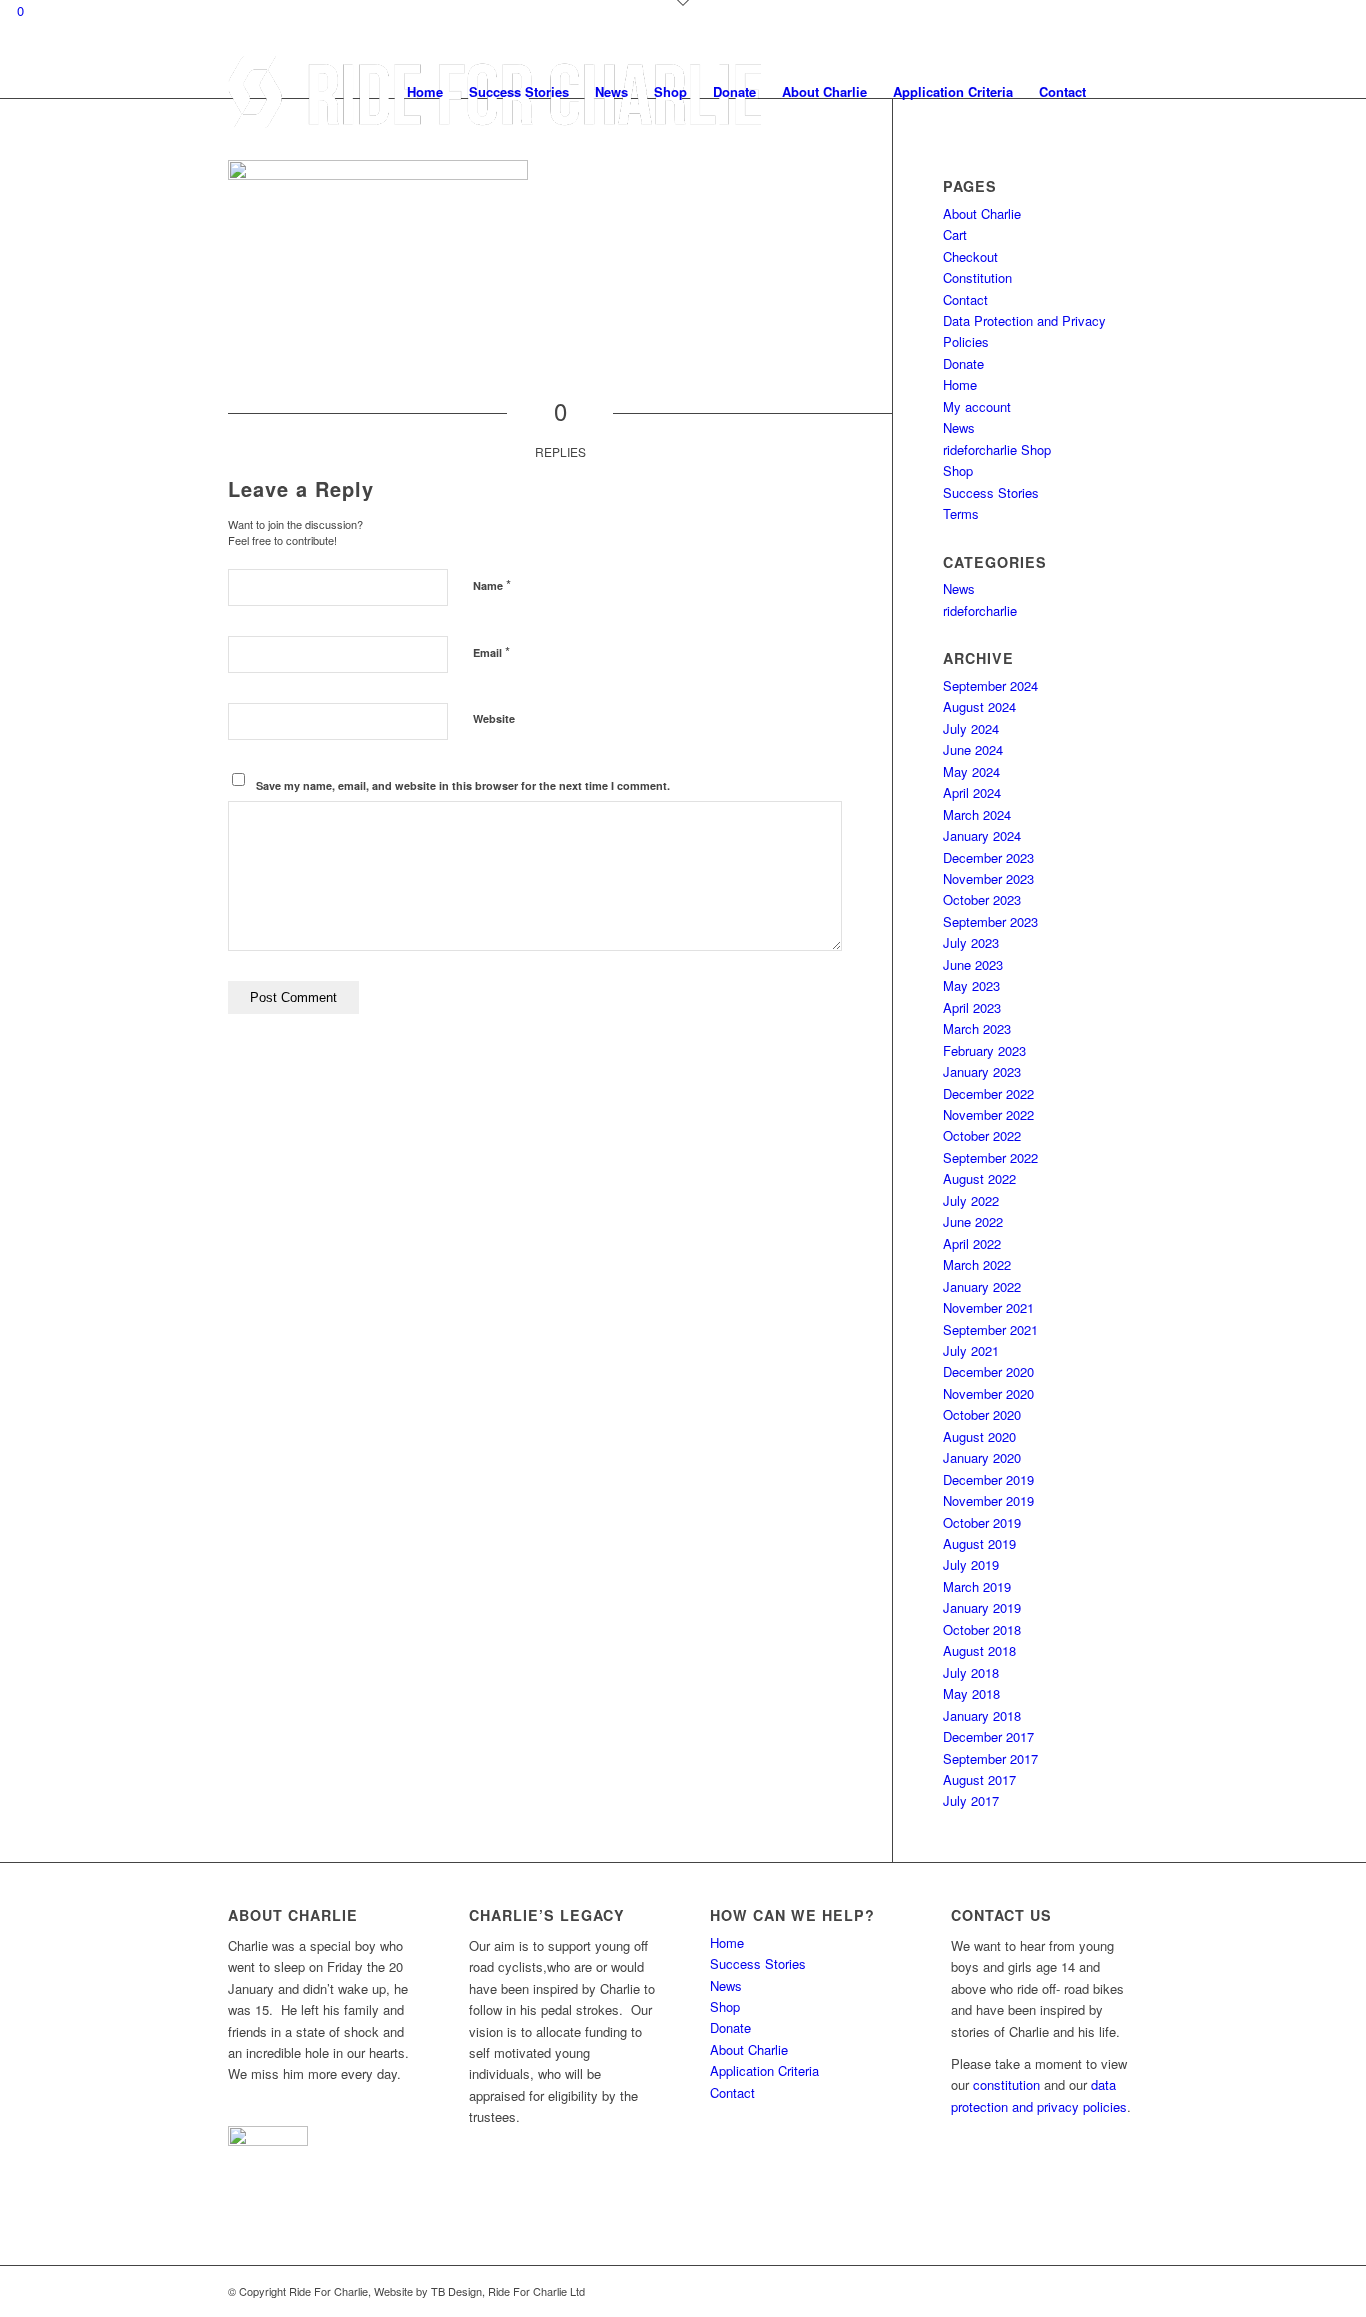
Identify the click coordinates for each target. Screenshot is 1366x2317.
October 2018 (982, 1629)
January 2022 (982, 1286)
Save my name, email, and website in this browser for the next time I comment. (463, 785)
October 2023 (982, 899)
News (959, 427)
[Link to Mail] (1123, 2291)
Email (491, 651)
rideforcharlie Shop (997, 449)
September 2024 (990, 685)
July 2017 (971, 1800)
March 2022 (977, 1264)
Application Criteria (764, 2070)
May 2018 (971, 1693)
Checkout (970, 256)
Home (960, 384)
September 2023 (990, 921)
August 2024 (979, 706)
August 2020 (979, 1436)
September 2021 (990, 1329)
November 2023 (988, 878)
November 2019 (988, 1500)
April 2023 (972, 1007)
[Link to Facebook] (1093, 2291)
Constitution (977, 277)
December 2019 (988, 1479)
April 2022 (972, 1243)
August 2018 (979, 1650)
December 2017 (988, 1736)
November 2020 (988, 1393)
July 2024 (971, 728)
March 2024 (977, 814)
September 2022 (990, 1157)
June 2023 (973, 964)
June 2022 (973, 1221)
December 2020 (988, 1371)
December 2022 (988, 1093)
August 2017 (979, 1779)
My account (977, 406)
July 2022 (971, 1200)
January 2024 (982, 835)
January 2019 (982, 1607)
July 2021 (971, 1350)
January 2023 (982, 1071)
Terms (961, 513)
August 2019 (979, 1543)
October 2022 (982, 1135)
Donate (963, 363)
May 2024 (971, 771)
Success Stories (991, 492)
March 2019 (977, 1586)
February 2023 (984, 1050)
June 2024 (973, 749)
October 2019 (982, 1522)
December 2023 (988, 857)
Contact (965, 299)
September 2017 (990, 1758)
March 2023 (977, 1028)
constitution (1006, 2084)
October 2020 (982, 1414)
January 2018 (982, 1715)
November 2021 (988, 1307)
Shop (958, 470)
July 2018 (971, 1672)
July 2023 (971, 942)
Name (492, 584)
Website (494, 718)
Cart (955, 234)
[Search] (1118, 92)
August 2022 (979, 1178)
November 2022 (988, 1114)
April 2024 (972, 792)
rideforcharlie (980, 610)
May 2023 (971, 985)
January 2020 (982, 1457)
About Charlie (982, 213)
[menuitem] (425, 92)
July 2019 (971, 1564)
